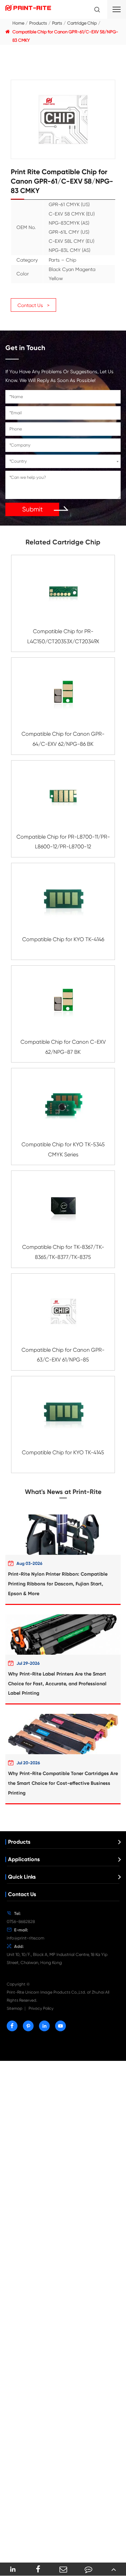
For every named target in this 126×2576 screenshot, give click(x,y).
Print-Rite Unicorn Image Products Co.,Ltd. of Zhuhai (55, 1992)
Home (18, 23)
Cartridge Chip (82, 23)
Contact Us (22, 1894)
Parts (57, 23)
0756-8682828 (21, 1921)
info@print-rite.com (26, 1938)
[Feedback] (88, 2569)
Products (38, 23)
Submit (32, 509)
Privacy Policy (41, 2008)
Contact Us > (33, 305)
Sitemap (15, 2008)
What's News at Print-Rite (63, 1492)
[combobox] (63, 461)
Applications (24, 1859)
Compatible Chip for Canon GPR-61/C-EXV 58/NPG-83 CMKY (65, 36)
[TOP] (113, 2569)
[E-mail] (63, 2569)
